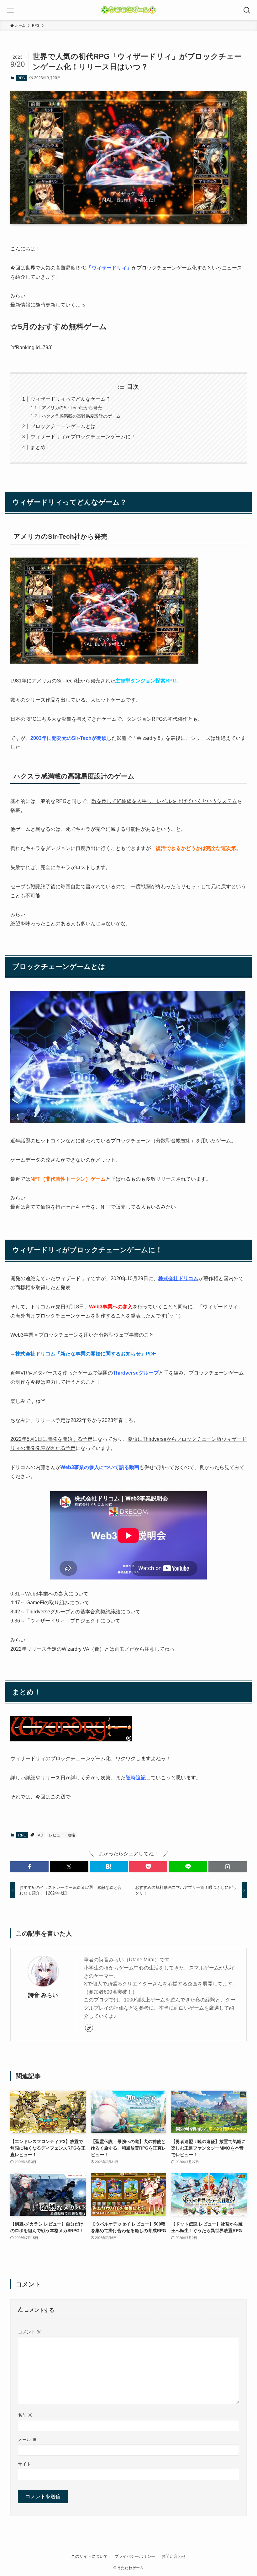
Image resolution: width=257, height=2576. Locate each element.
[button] (29, 1867)
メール (27, 2440)
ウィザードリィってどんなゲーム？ (71, 399)
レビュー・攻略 (62, 1835)
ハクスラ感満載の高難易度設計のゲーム (81, 416)
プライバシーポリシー (135, 2556)
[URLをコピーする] (228, 1867)
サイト (24, 2464)
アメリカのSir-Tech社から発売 (72, 408)
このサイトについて (89, 2556)
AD (41, 1835)
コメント (29, 2332)
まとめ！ (40, 447)
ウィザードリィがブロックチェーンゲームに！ (83, 437)
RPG (21, 78)
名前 (25, 2415)
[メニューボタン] (10, 10)
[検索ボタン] (247, 10)
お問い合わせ (174, 2556)
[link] (89, 2028)
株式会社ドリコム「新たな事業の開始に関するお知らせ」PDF (86, 1354)
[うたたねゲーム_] (128, 10)
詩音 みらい (43, 1995)
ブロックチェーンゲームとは (63, 426)
